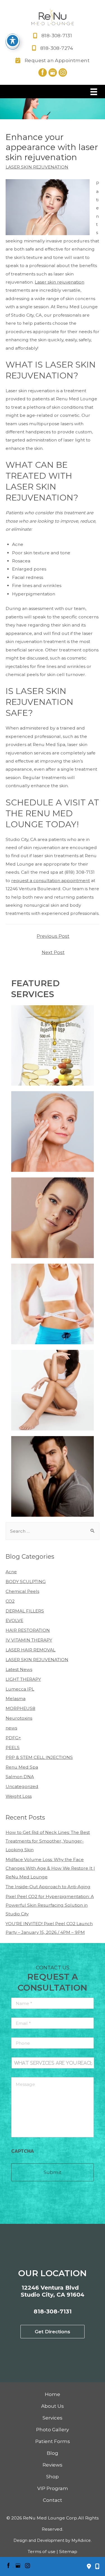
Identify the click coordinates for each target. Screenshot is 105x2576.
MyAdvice (81, 2540)
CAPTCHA (23, 2151)
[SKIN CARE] (53, 1218)
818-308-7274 (57, 48)
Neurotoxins (19, 1718)
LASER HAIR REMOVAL (31, 1650)
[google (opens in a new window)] (53, 72)
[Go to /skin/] (53, 1218)
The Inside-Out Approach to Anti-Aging (48, 1887)
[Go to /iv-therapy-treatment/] (53, 1046)
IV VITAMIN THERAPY (29, 1640)
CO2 (10, 1601)
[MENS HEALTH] (53, 1476)
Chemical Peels (22, 1591)
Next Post (53, 952)
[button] (53, 2332)
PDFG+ (13, 1738)
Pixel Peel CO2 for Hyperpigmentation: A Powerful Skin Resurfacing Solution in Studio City (50, 1905)
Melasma (16, 1699)
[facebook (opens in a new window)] (43, 72)
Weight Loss (19, 1796)
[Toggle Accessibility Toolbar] (13, 41)
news (11, 1728)
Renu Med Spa (22, 1767)
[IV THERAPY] (53, 1046)
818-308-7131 (57, 36)
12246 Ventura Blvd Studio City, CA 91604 (53, 2291)
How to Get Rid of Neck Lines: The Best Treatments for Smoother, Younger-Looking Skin (48, 1841)
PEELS (13, 1748)
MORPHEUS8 (20, 1708)
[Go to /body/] (53, 1390)
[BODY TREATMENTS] (53, 1390)
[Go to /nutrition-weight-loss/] (53, 1304)
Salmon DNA (20, 1777)
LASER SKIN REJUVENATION (37, 167)
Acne (11, 1572)
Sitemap (68, 2552)
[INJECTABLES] (53, 1132)
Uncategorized (22, 1786)
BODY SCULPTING (26, 1582)
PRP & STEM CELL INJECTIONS (39, 1757)
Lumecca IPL (20, 1689)
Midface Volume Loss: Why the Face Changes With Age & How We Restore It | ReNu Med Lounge (50, 1868)
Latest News (19, 1669)
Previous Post (53, 936)
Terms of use (42, 2552)
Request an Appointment (57, 60)
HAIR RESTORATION (28, 1630)
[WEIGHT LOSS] (53, 1304)
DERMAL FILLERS (25, 1611)
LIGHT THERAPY (23, 1679)
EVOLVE (14, 1620)
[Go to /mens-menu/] (53, 1476)
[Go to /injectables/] (53, 1132)
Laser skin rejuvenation (60, 282)
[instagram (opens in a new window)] (63, 72)
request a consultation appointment (51, 881)
